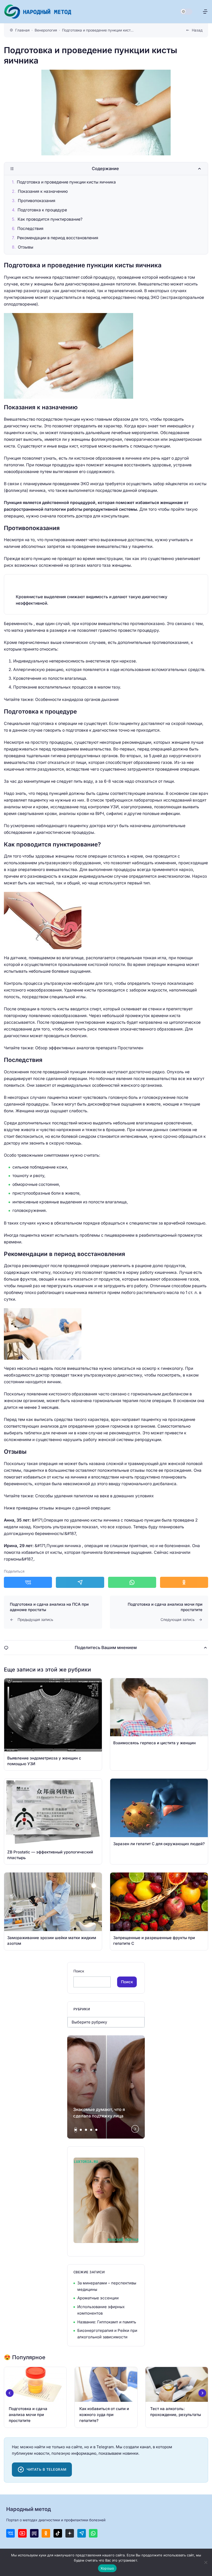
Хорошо (107, 2568)
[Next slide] (135, 2129)
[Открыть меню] (205, 12)
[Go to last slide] (10, 2393)
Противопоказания (37, 201)
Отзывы (26, 247)
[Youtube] (22, 2533)
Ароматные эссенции (98, 2298)
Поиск (79, 1971)
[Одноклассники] (46, 2533)
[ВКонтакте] (10, 2533)
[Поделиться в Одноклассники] (184, 1582)
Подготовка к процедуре (42, 210)
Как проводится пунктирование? (50, 219)
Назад (197, 30)
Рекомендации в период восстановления (58, 238)
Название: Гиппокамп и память (107, 2322)
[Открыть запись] (53, 1724)
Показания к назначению (43, 191)
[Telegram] (82, 2533)
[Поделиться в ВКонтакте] (28, 1582)
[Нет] (206, 2562)
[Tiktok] (58, 2533)
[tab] (76, 2130)
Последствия (30, 229)
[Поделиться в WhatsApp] (132, 1582)
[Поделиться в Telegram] (80, 1582)
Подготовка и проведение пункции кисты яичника (66, 182)
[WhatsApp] (93, 2533)
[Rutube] (34, 2533)
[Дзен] (70, 2533)
